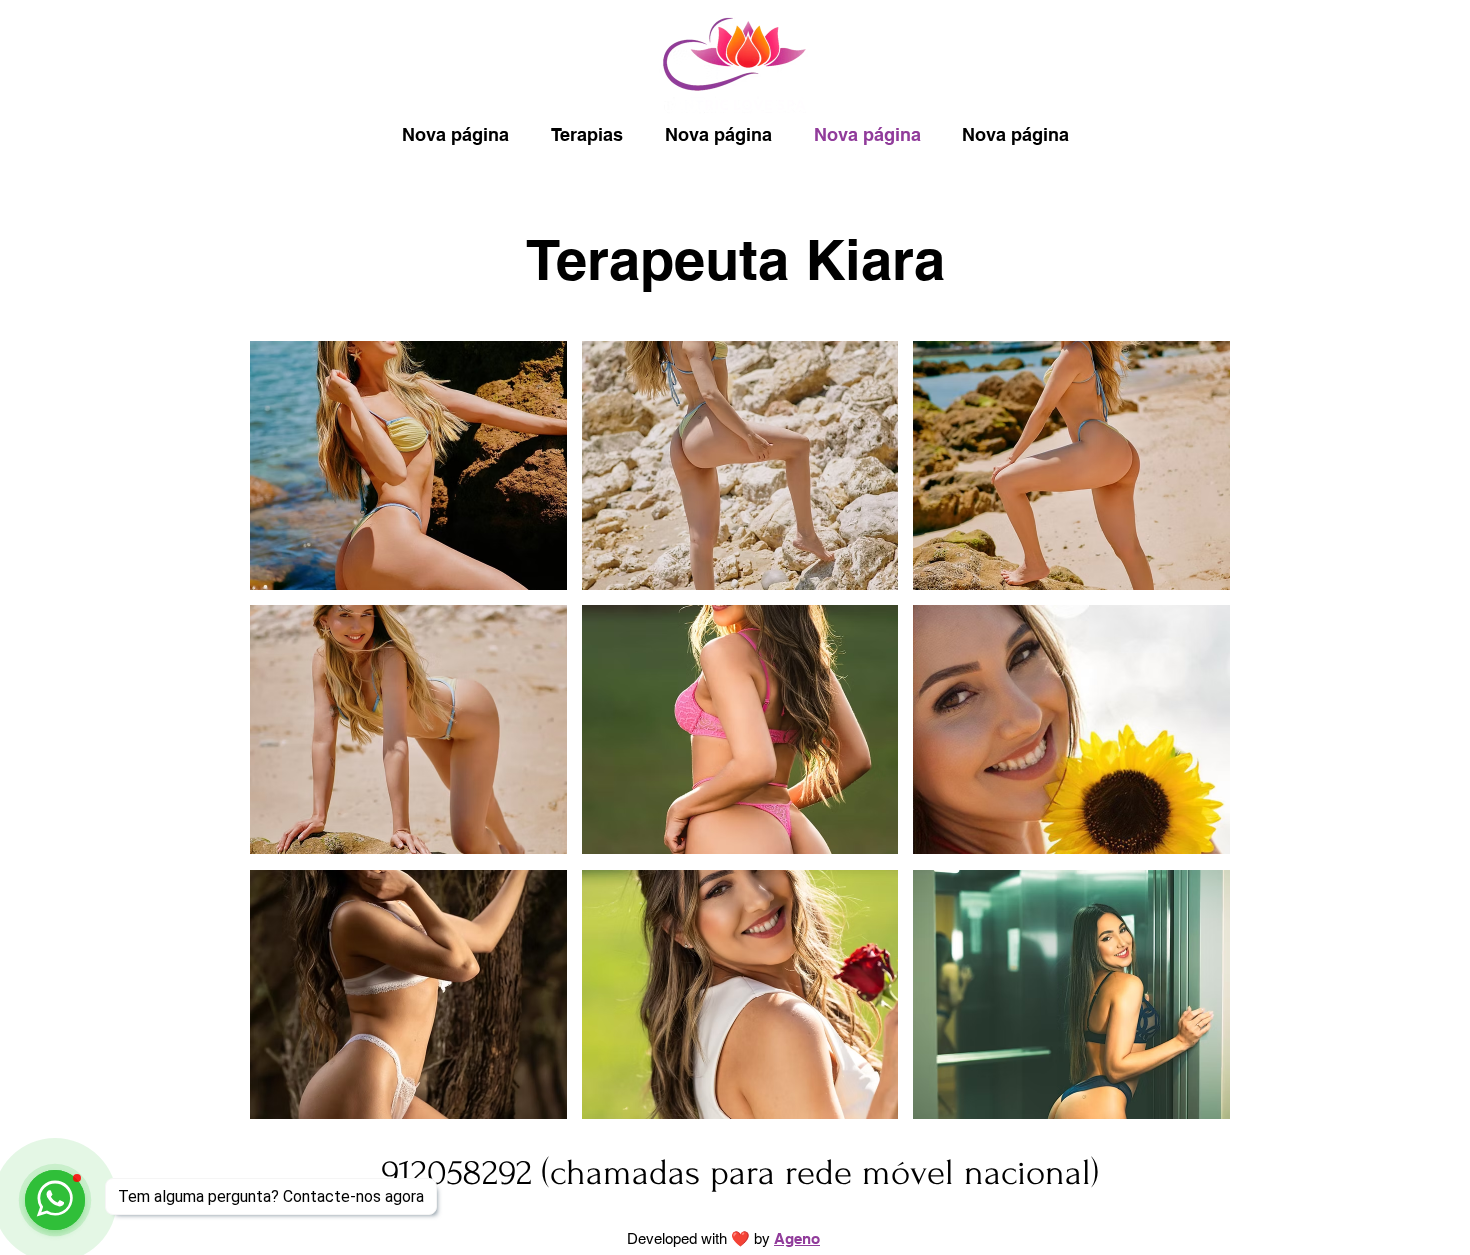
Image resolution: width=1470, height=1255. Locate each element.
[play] (1187, 1101)
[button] (408, 465)
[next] (1193, 740)
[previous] (286, 740)
